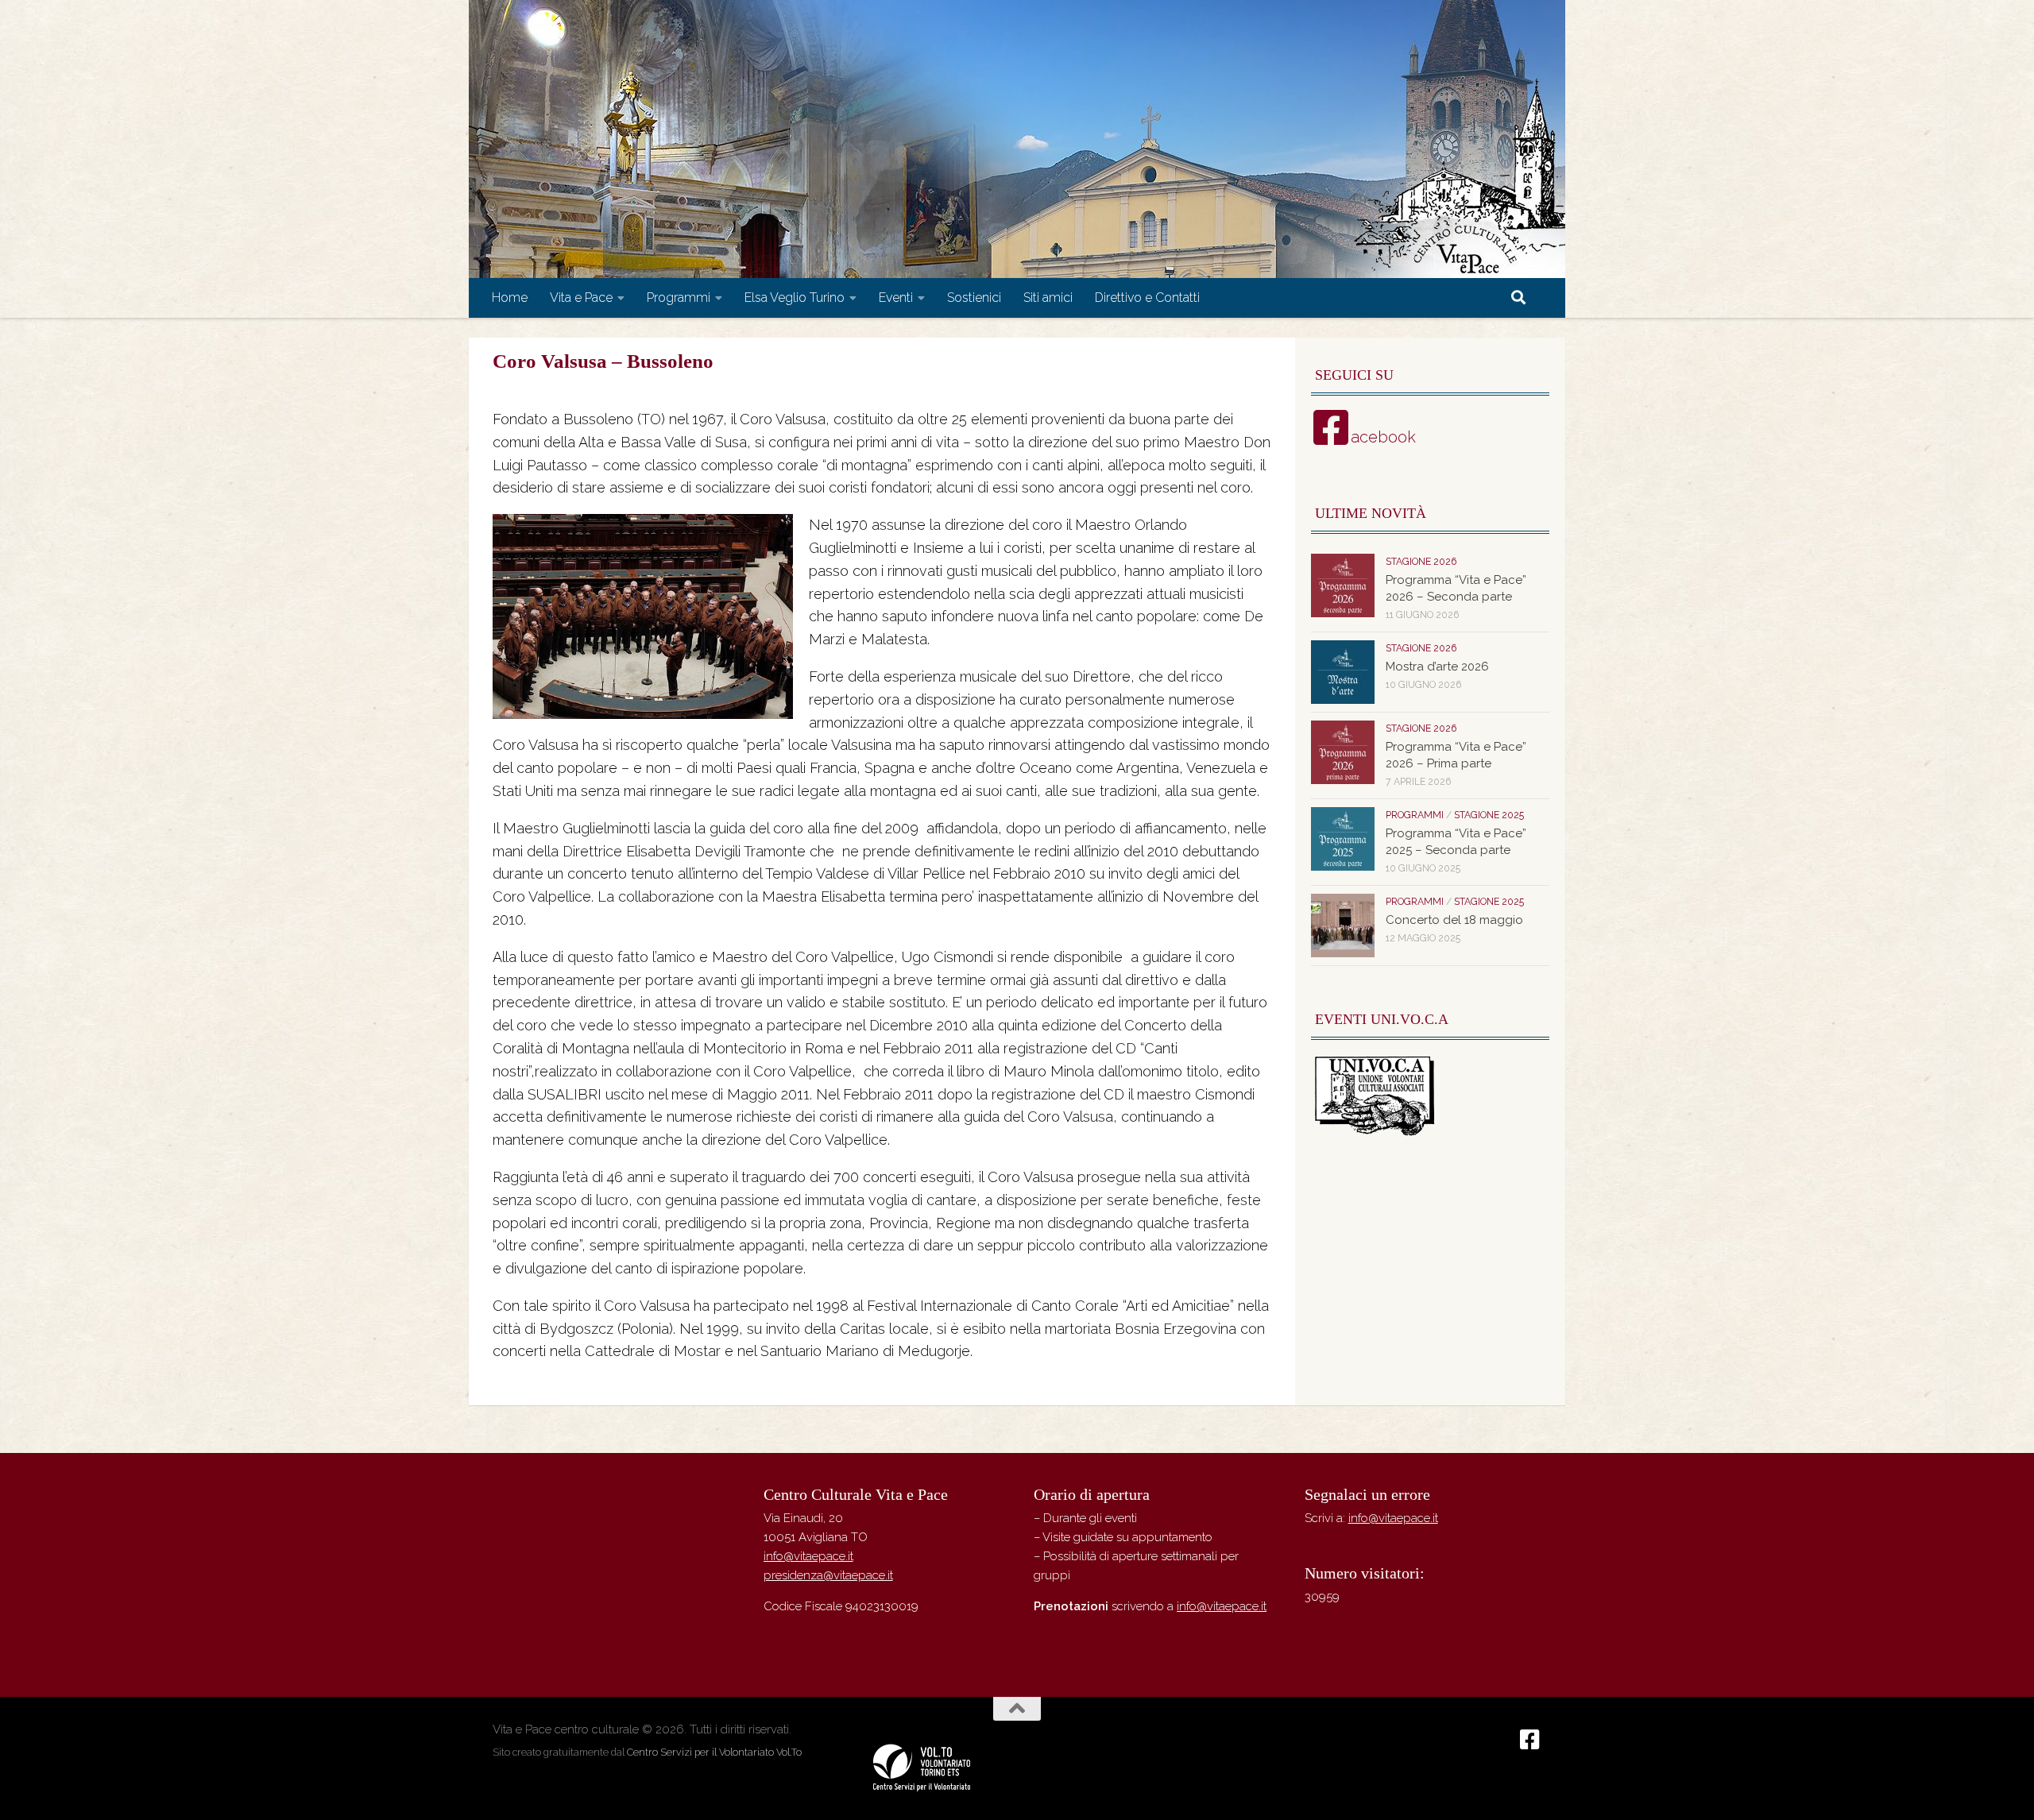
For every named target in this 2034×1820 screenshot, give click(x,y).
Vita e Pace (581, 298)
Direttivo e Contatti (1147, 298)
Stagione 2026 (1421, 562)
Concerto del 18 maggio (1454, 920)
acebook (1383, 437)
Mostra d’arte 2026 (1437, 667)
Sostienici (974, 298)
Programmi (679, 298)
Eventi (896, 298)
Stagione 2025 (1489, 815)
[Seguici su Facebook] (1530, 1740)
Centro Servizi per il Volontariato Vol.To (714, 1752)
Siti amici (1048, 298)
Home (510, 298)
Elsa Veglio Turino (795, 298)
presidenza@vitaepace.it (828, 1575)
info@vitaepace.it (808, 1556)
